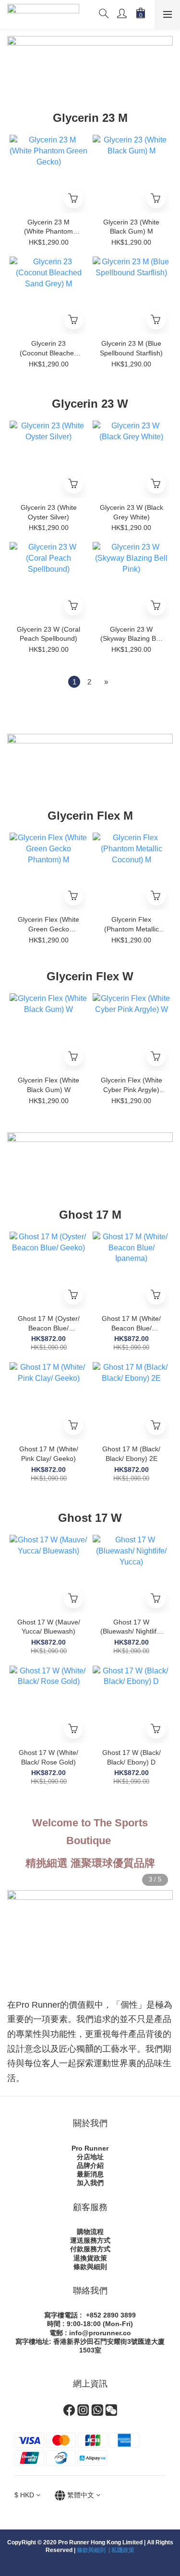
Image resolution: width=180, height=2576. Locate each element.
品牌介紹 (90, 2165)
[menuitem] (74, 682)
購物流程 (90, 2232)
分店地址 (90, 2157)
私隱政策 (123, 2550)
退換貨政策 (90, 2258)
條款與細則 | (94, 2550)
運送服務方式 (90, 2240)
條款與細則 (90, 2267)
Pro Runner (90, 2148)
